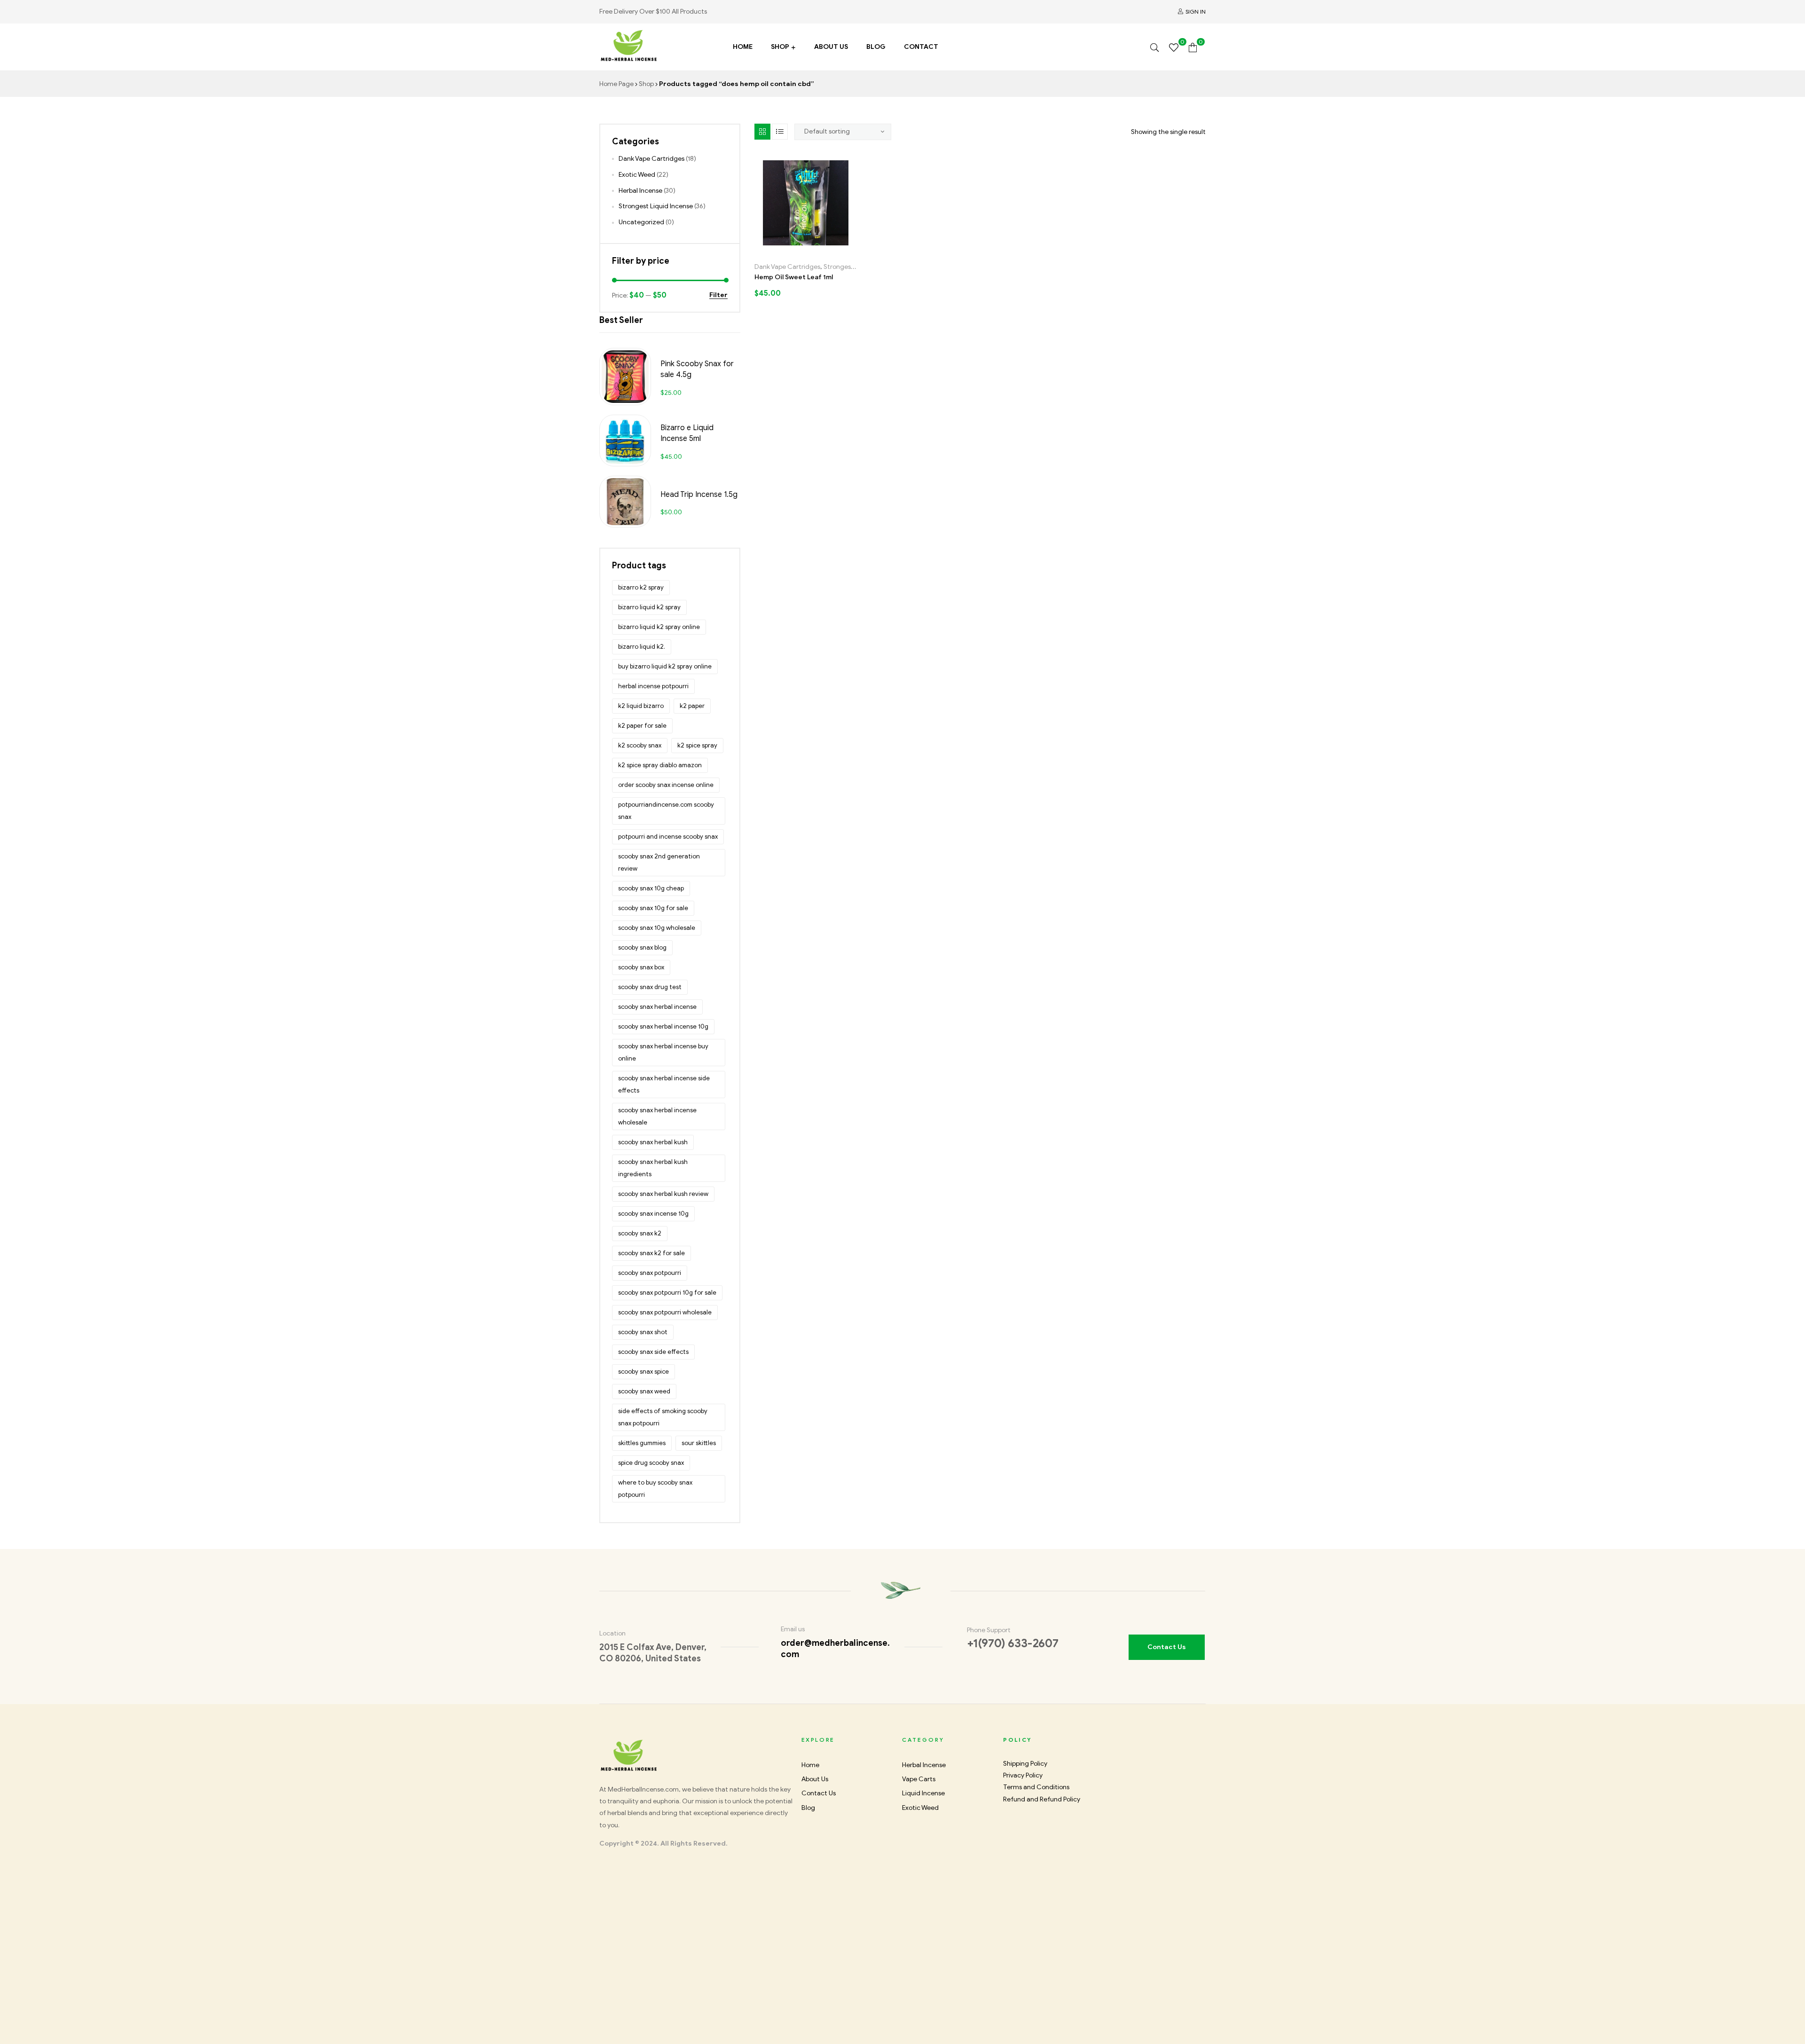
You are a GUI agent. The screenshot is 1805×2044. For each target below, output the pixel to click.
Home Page (616, 84)
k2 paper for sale (642, 726)
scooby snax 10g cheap (651, 888)
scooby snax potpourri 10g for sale (667, 1293)
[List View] (780, 132)
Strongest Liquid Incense (656, 206)
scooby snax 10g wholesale (657, 928)
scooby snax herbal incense (657, 1007)
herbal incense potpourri (653, 686)
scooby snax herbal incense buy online (663, 1052)
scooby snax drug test (650, 987)
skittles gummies (642, 1443)
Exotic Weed (637, 175)
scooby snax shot (643, 1332)
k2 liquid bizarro (641, 706)
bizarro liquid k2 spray (649, 607)
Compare (816, 250)
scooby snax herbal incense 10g (663, 1026)
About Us (831, 47)
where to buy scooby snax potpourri (655, 1489)
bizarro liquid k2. (642, 647)
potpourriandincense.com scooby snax (666, 811)
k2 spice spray (697, 745)
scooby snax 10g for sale (653, 908)
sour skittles (699, 1443)
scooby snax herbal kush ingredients (653, 1168)
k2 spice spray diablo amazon (660, 765)
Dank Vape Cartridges (787, 267)
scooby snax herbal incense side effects (664, 1084)
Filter (718, 295)
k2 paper (692, 706)
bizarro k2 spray (641, 587)
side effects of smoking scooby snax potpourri (663, 1417)
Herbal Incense (640, 191)
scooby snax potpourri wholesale (665, 1312)
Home (743, 47)
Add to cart (775, 250)
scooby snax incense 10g (653, 1214)
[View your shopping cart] (1193, 47)
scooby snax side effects (653, 1352)
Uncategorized (641, 222)
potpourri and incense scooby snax (668, 837)
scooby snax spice (644, 1372)
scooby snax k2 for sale (651, 1253)
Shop (780, 47)
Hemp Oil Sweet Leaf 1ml (794, 277)
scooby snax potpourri (650, 1273)
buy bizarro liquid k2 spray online (665, 666)
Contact (921, 47)
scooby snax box (641, 967)
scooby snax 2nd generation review (659, 862)
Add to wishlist (796, 250)
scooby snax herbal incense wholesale (657, 1116)
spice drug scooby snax (651, 1463)
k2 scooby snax (640, 745)
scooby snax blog (642, 947)
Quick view (836, 250)
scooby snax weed (644, 1391)
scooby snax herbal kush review (663, 1194)
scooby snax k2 (640, 1233)
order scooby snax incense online (666, 785)
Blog (876, 47)
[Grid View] (762, 132)
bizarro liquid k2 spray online (659, 627)
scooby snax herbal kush (653, 1142)
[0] (1174, 47)
